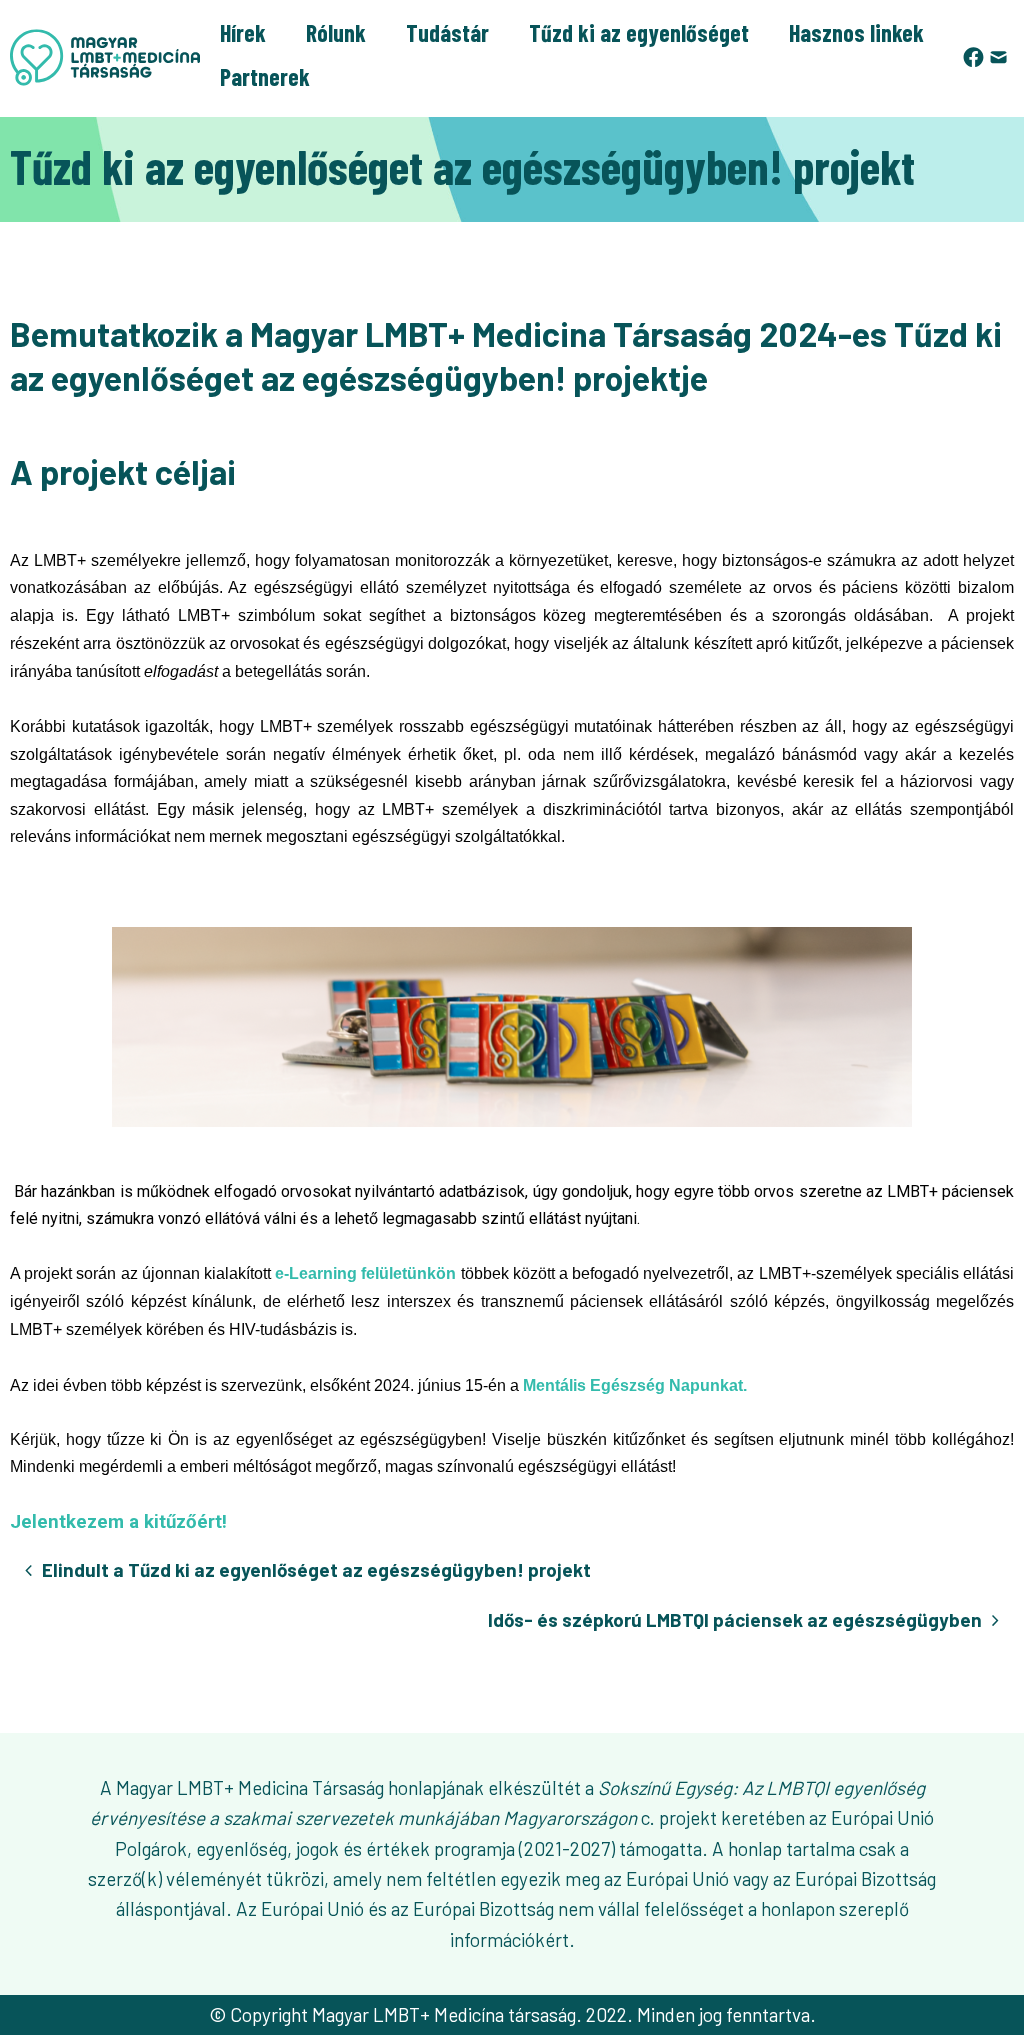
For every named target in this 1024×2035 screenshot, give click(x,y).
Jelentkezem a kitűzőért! (121, 1522)
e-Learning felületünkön (365, 1273)
